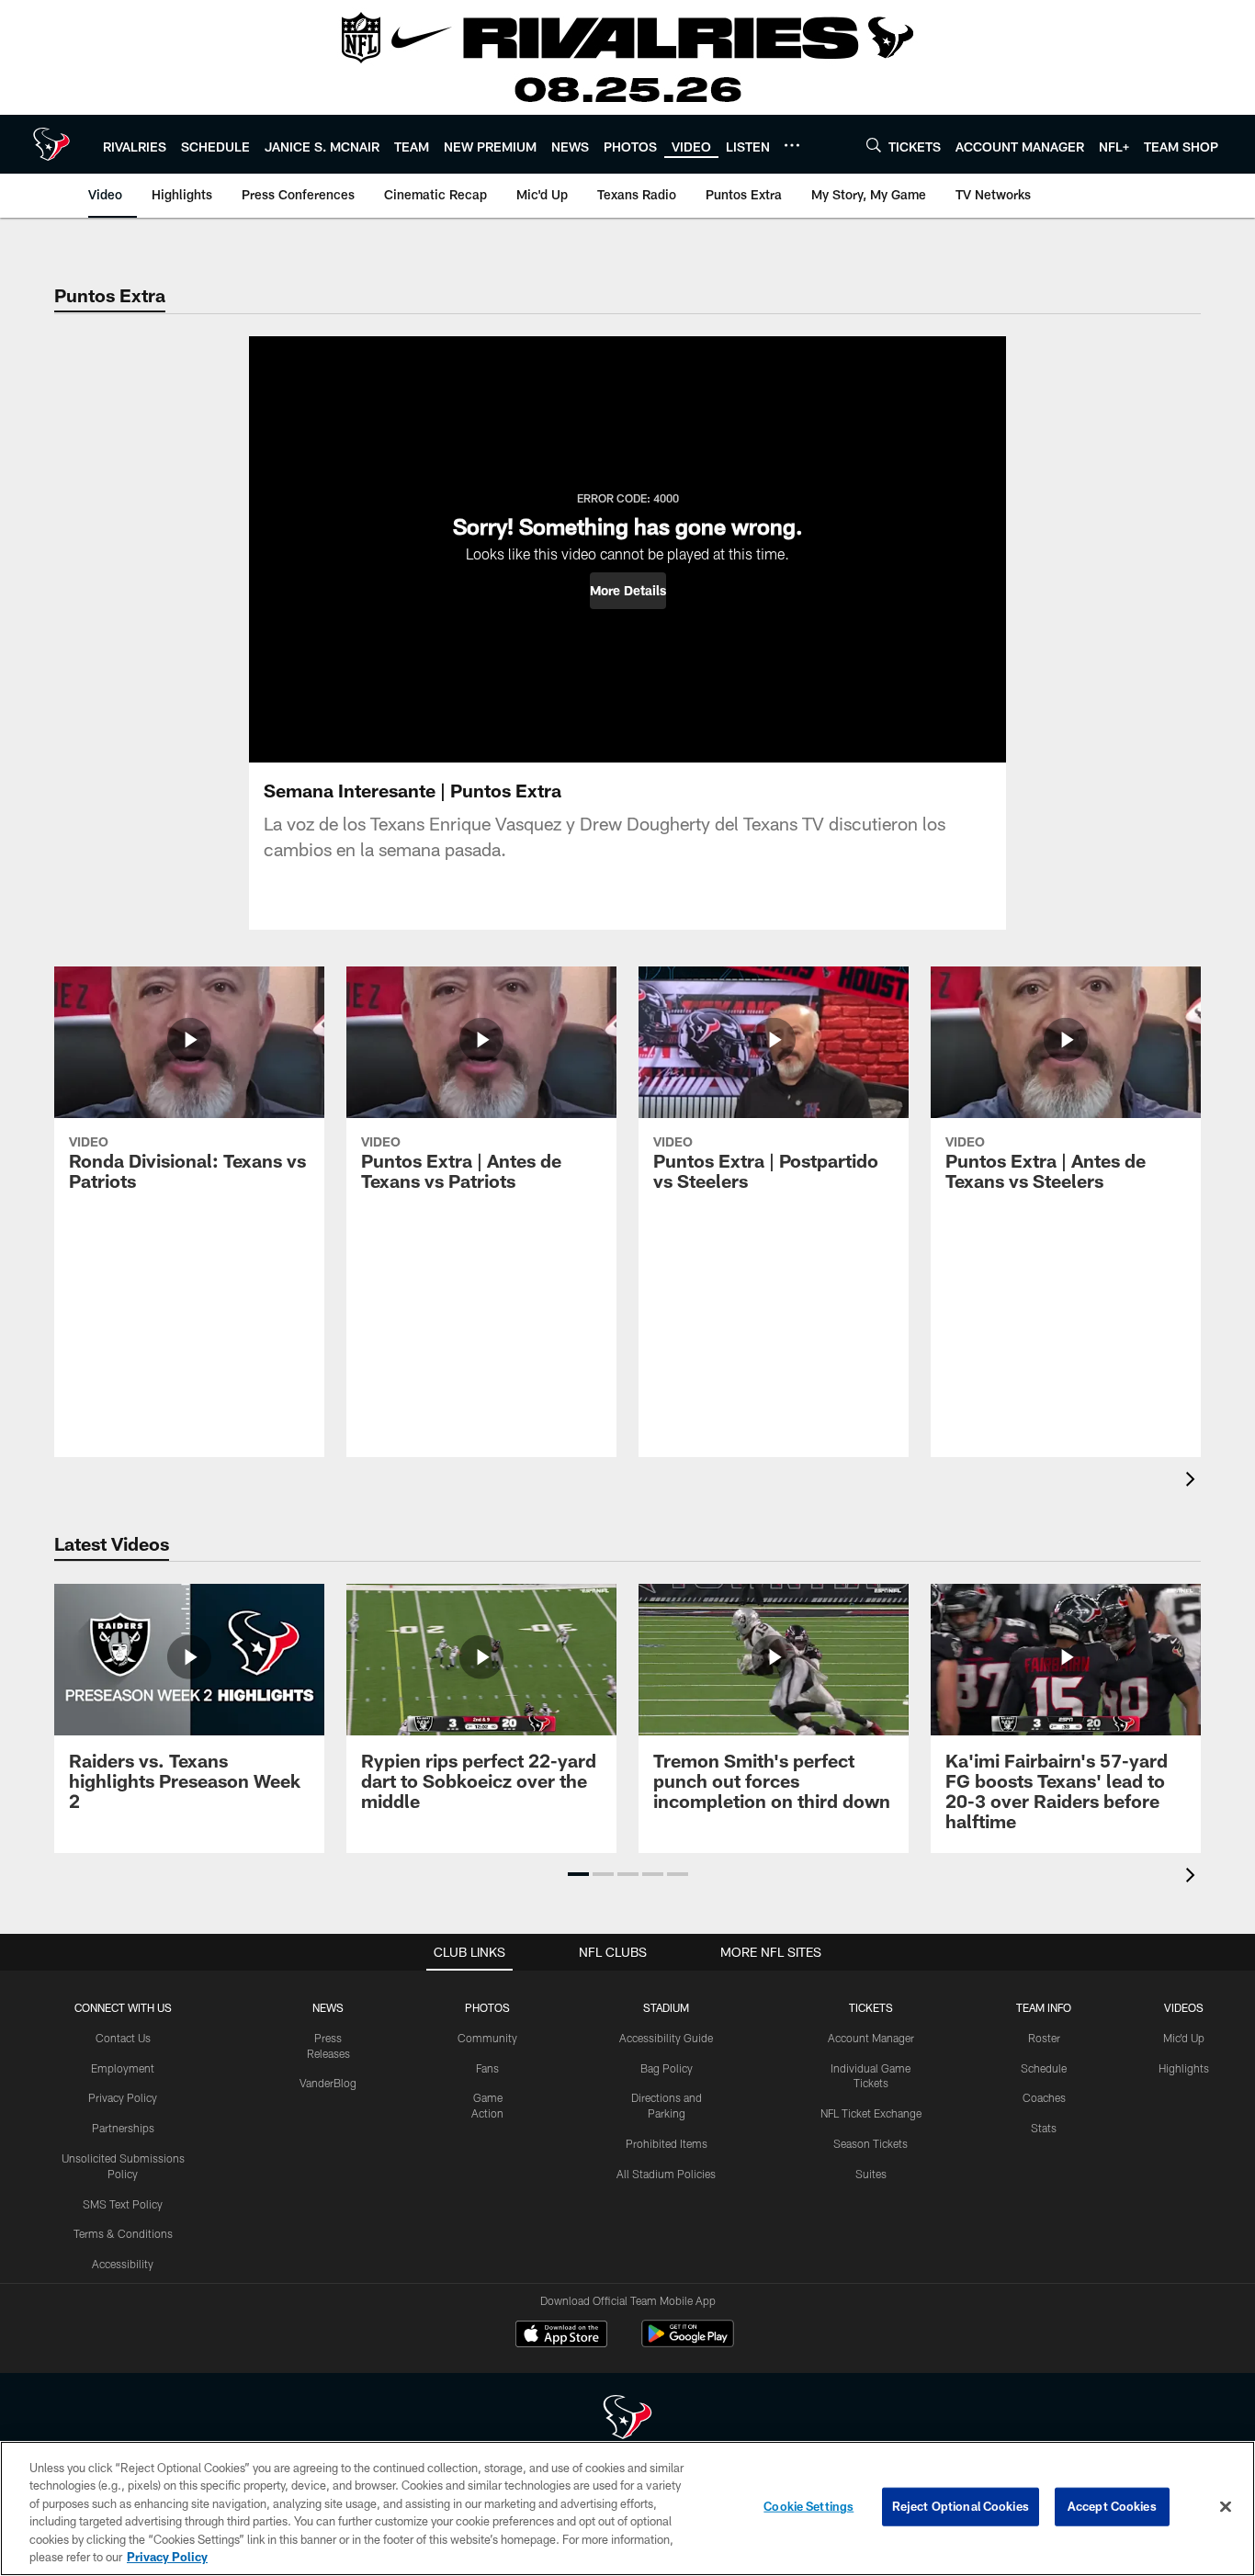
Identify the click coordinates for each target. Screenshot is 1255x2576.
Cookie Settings (808, 2506)
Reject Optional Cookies (961, 2506)
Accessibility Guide (666, 2038)
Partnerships (123, 2128)
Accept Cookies (1112, 2506)
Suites (871, 2174)
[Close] (1226, 2507)
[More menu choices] (792, 145)
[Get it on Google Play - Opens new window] (688, 2343)
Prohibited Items (667, 2143)
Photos (487, 2007)
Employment (123, 2068)
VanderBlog (328, 2083)
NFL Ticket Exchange (871, 2113)
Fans (487, 2068)
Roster (1044, 2038)
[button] (628, 591)
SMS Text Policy (123, 2204)
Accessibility (123, 2264)
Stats (1044, 2128)
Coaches (1044, 2097)
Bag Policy (667, 2068)
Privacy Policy (123, 2097)
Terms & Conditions (123, 2233)
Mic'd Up (1184, 2038)
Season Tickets (871, 2143)
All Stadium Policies (666, 2174)
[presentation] (1193, 1481)
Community (487, 2038)
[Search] (874, 145)
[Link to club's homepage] (51, 144)
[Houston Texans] (627, 2419)
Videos (1184, 2007)
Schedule (1044, 2068)
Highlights (1184, 2068)
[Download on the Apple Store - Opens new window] (561, 2336)
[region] (627, 2508)
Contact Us (123, 2038)
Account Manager (871, 2038)
